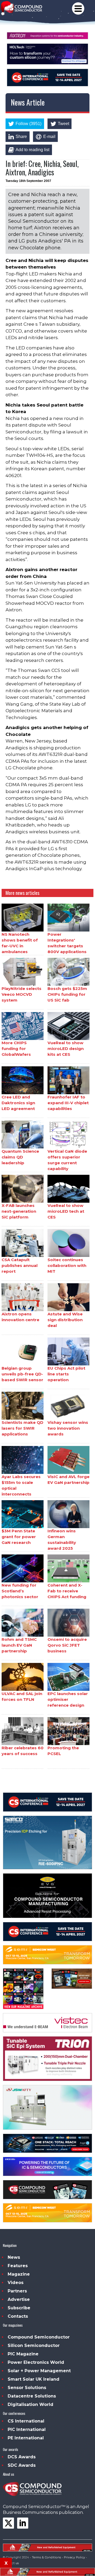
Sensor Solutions (27, 2388)
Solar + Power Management (39, 2371)
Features (18, 2266)
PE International (26, 2438)
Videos (16, 2283)
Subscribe (19, 2308)
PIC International (27, 2429)
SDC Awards (22, 2465)
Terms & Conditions (47, 2557)
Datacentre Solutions (32, 2396)
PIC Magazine (23, 2354)
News (14, 2257)
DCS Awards (22, 2457)
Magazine (19, 2274)
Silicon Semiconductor (34, 2345)
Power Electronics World (36, 2362)
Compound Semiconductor (39, 2337)
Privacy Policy (75, 2557)
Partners (17, 2291)
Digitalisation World (30, 2404)
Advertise (19, 2299)
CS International (26, 2421)
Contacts (18, 2316)
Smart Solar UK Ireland (34, 2379)
